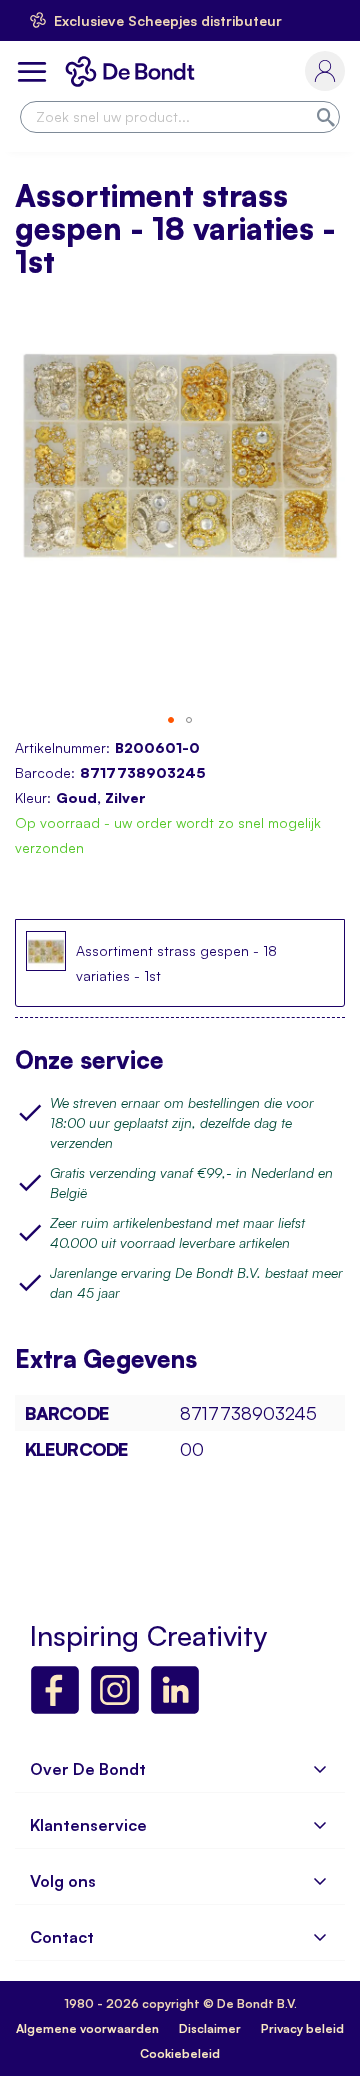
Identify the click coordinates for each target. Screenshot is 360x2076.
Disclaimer (210, 2028)
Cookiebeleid (180, 2053)
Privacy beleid (302, 2028)
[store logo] (134, 71)
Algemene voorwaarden (87, 2028)
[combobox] (180, 117)
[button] (171, 720)
